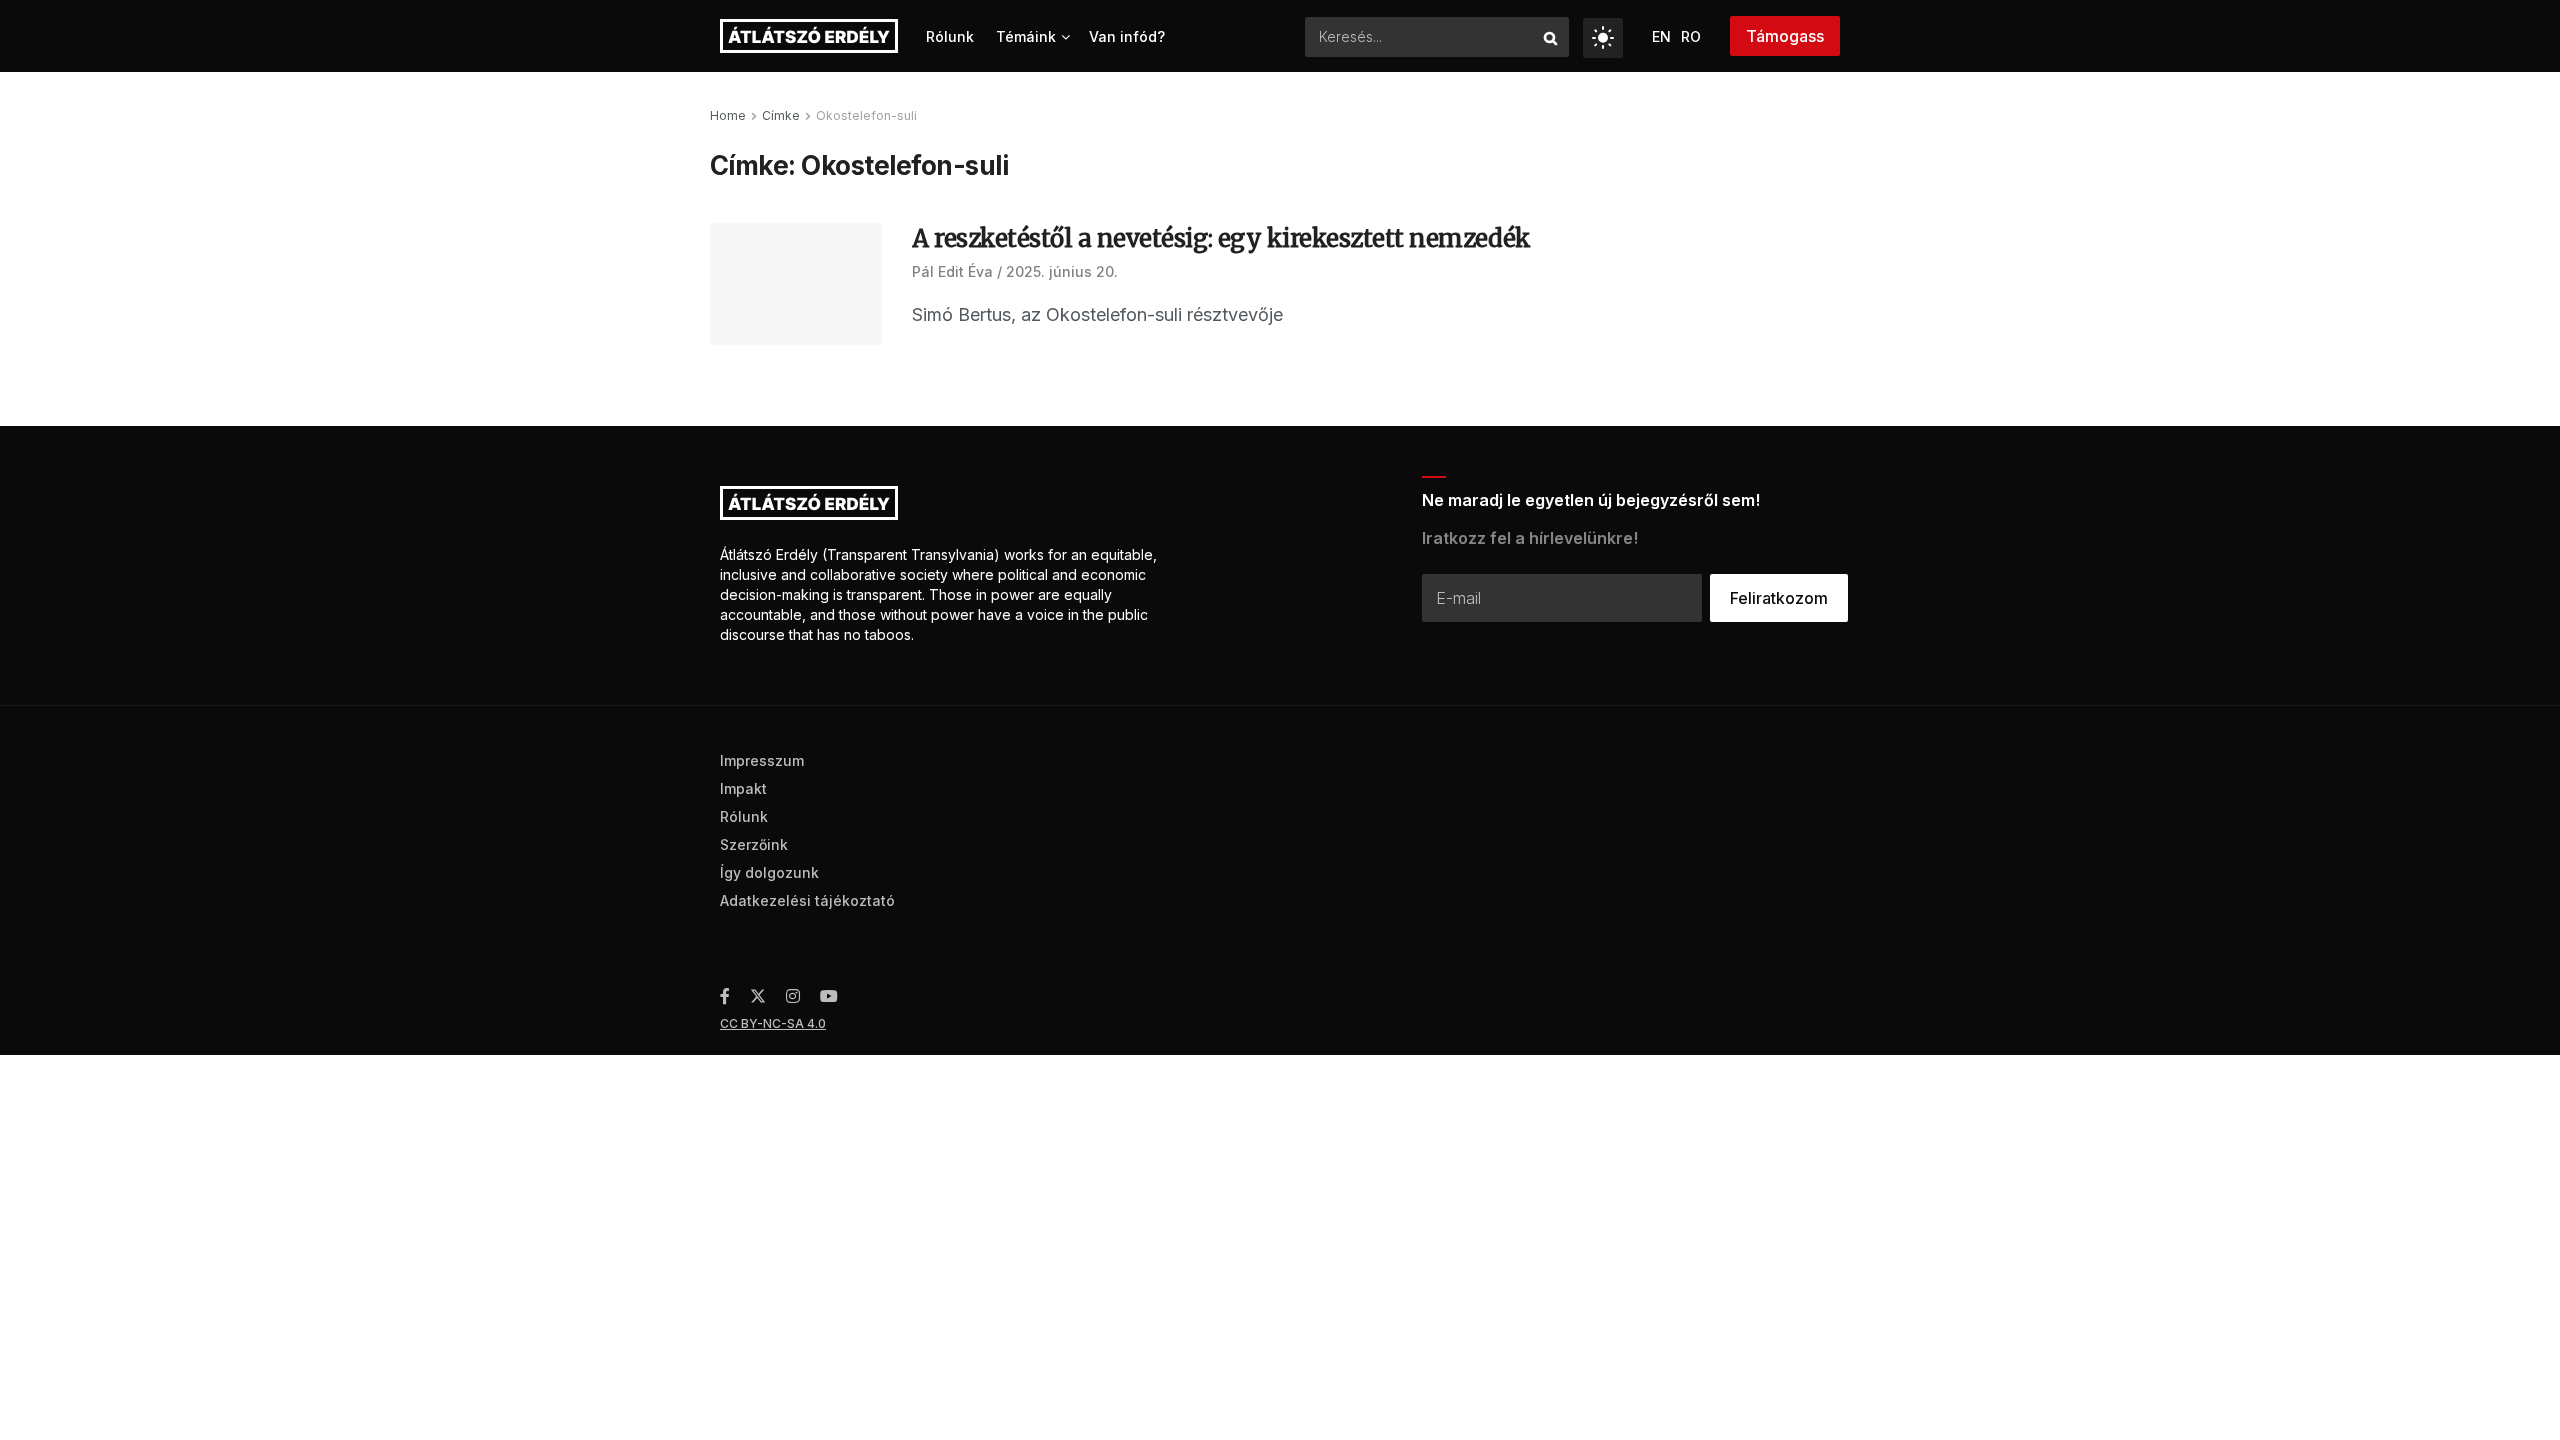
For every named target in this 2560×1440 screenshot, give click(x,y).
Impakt (743, 788)
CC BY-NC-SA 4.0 (773, 1023)
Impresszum (762, 760)
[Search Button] (1551, 37)
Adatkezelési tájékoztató (807, 900)
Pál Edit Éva (952, 271)
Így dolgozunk (769, 872)
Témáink (1026, 36)
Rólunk (950, 36)
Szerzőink (754, 844)
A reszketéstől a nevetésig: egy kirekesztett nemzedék (1221, 238)
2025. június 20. (1062, 271)
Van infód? (1127, 36)
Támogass (1785, 36)
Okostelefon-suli (866, 115)
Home (728, 115)
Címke (781, 115)
